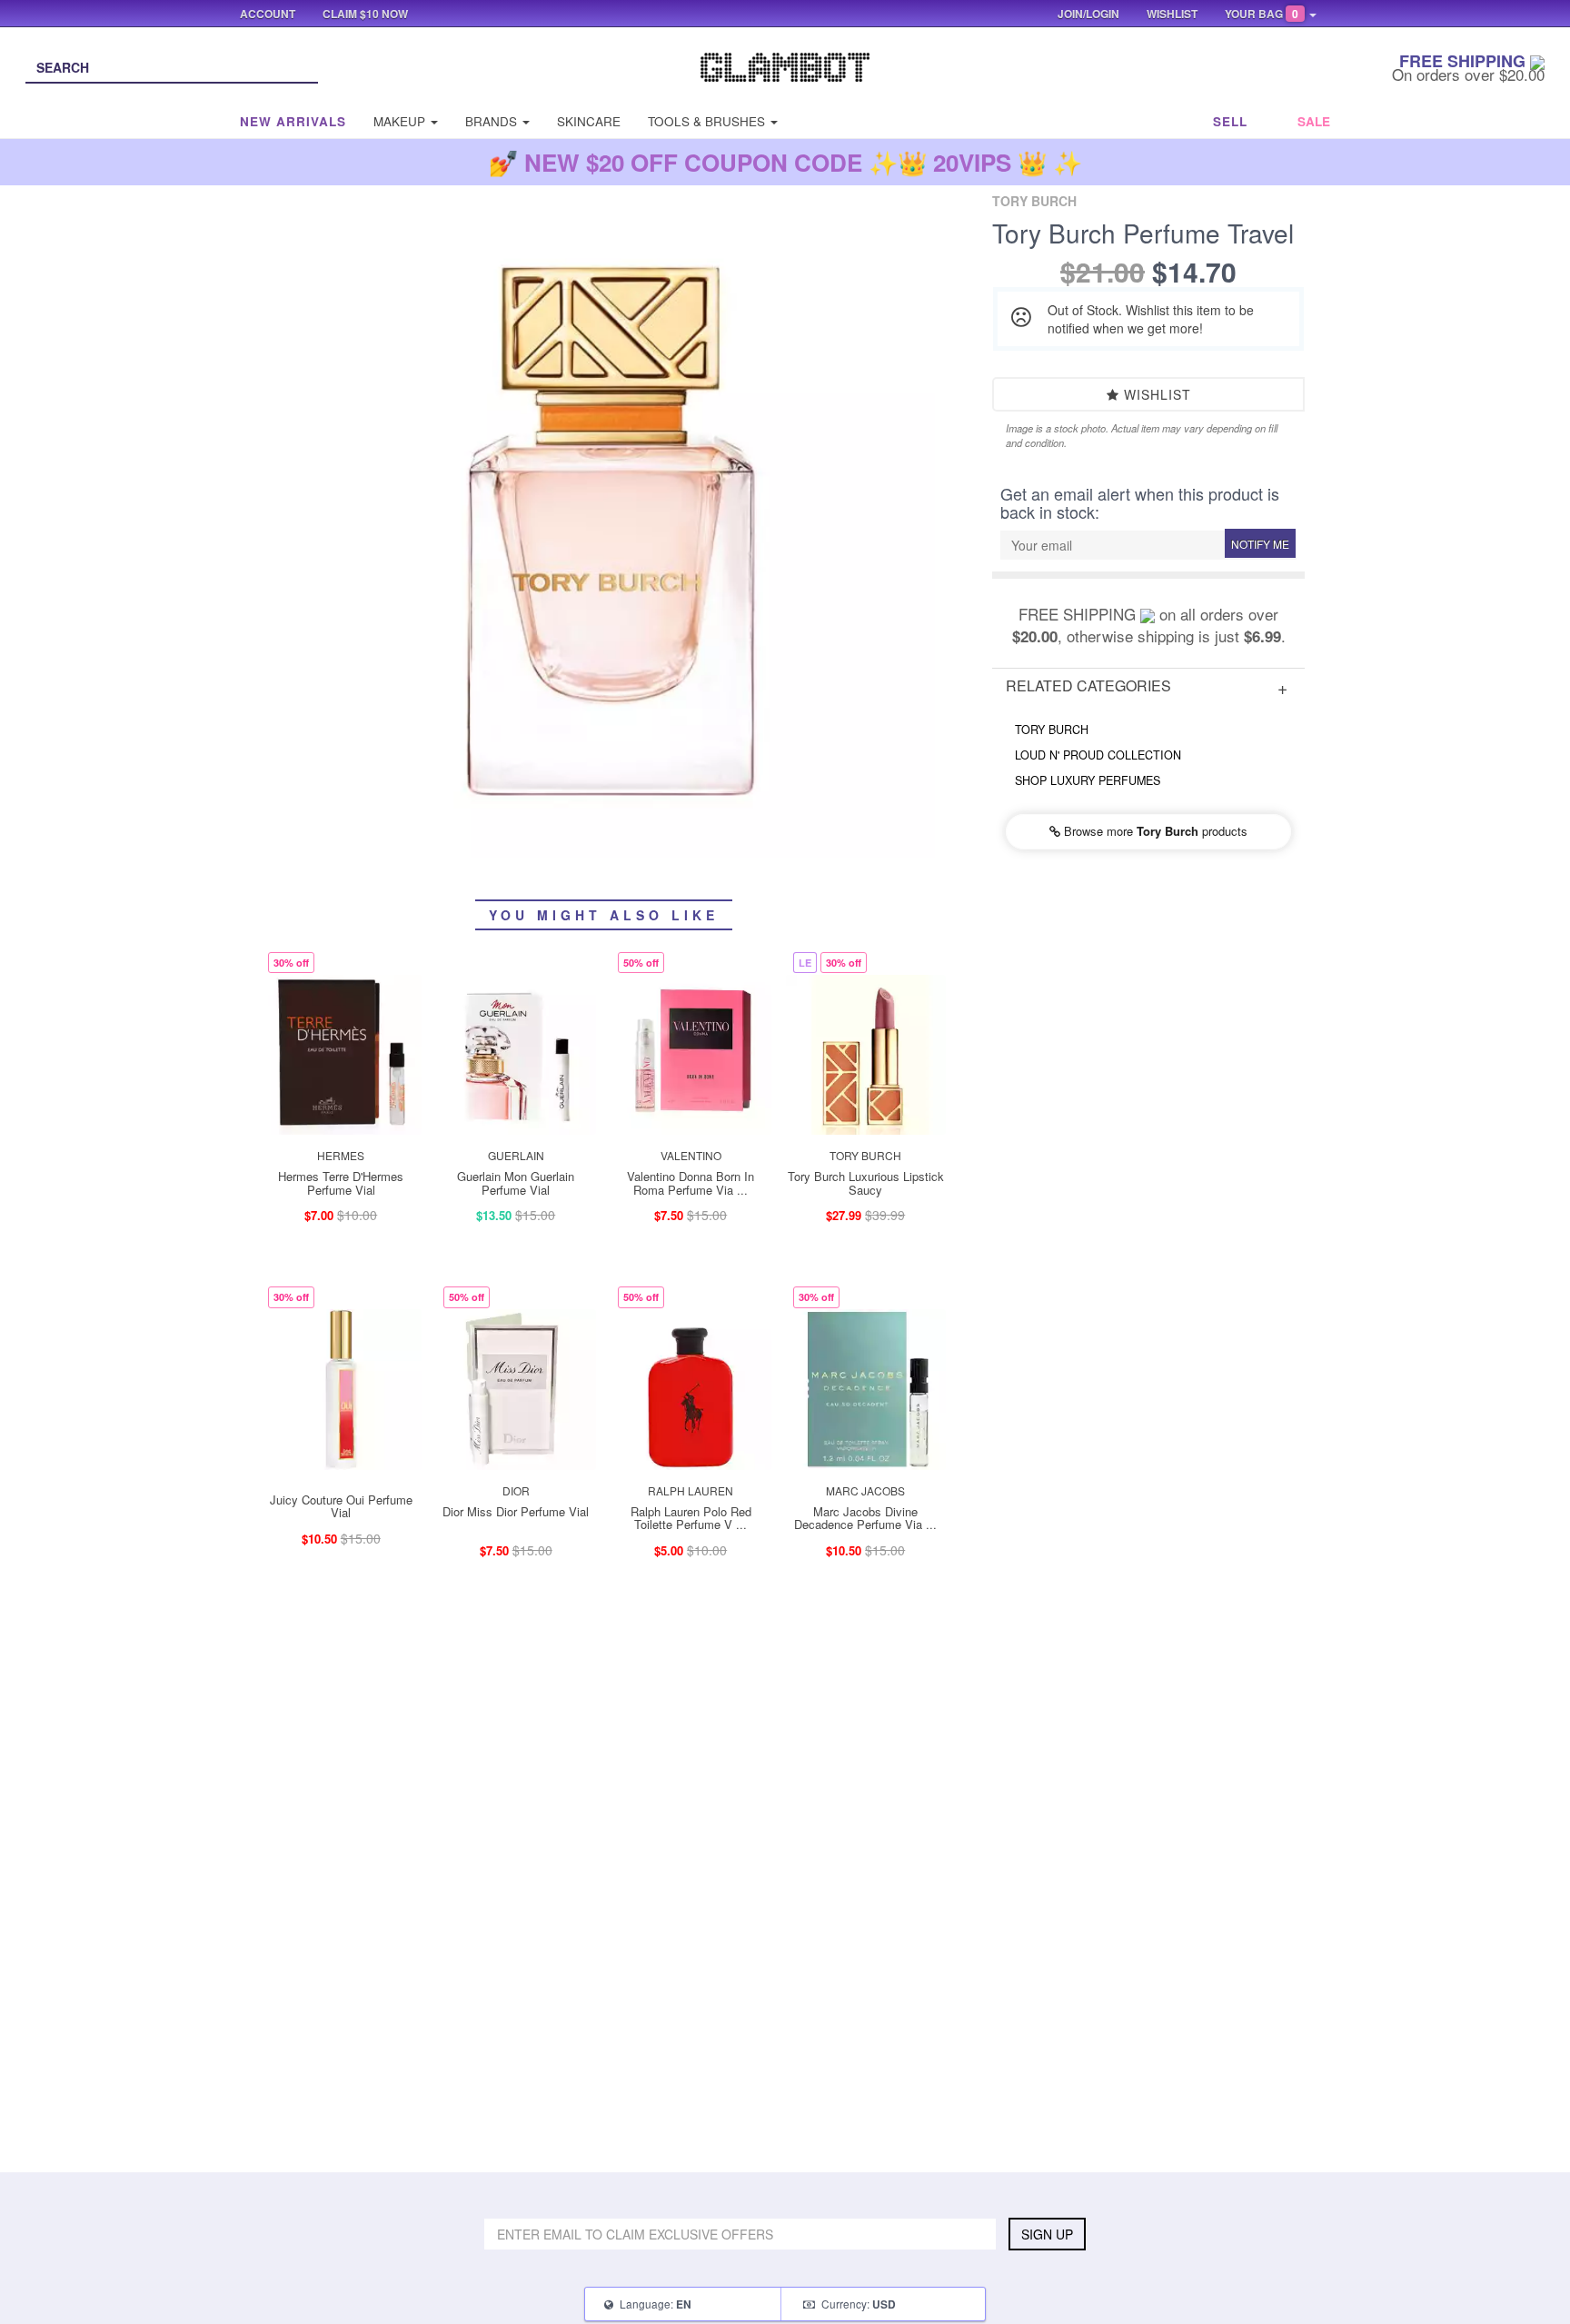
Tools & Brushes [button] (708, 121)
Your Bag (1262, 14)
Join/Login (1088, 14)
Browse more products (1154, 831)
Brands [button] (493, 121)
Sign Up (1047, 2234)
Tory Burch (1052, 730)
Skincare (589, 121)
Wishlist (1155, 394)
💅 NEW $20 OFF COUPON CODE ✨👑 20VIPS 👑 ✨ (785, 162)
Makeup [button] (401, 121)
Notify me (1260, 544)
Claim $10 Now (365, 14)
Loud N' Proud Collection (1098, 755)
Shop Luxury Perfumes (1088, 780)
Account (268, 14)
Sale (1314, 121)
